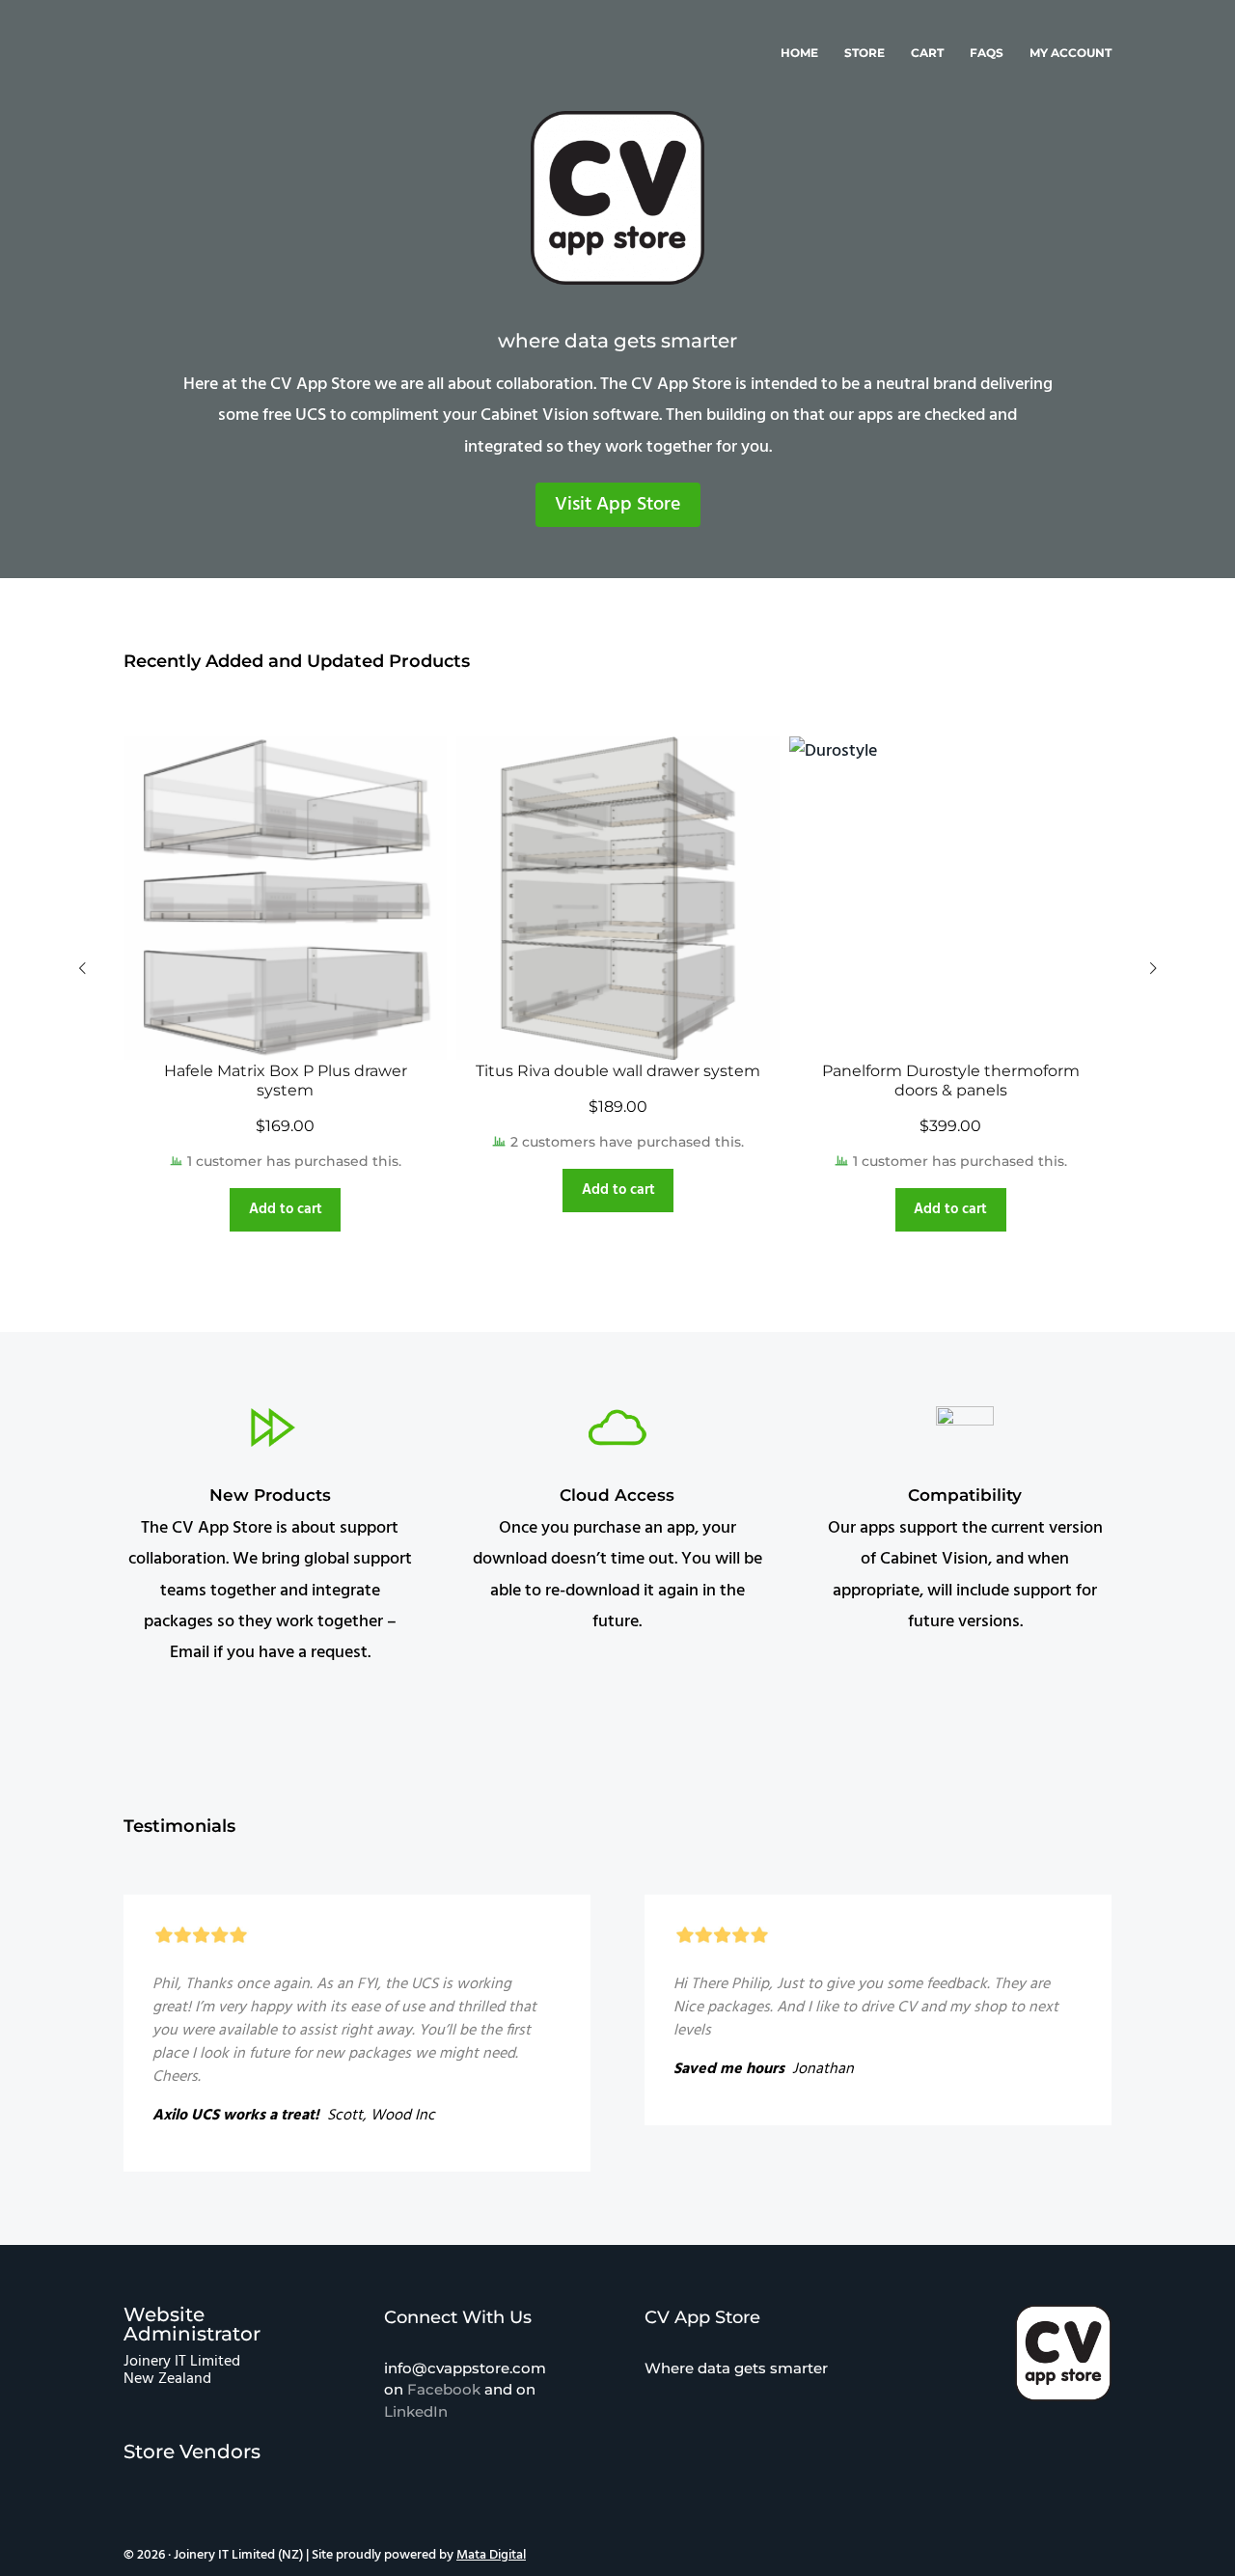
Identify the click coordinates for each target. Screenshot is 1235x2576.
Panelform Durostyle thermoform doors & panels (951, 1080)
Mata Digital (491, 2555)
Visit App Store (618, 505)
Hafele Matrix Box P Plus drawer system (286, 1080)
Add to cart (286, 1209)
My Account (1070, 53)
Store (864, 53)
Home (799, 53)
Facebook (444, 2389)
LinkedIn (416, 2411)
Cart (927, 53)
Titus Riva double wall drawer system (618, 1071)
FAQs (987, 53)
